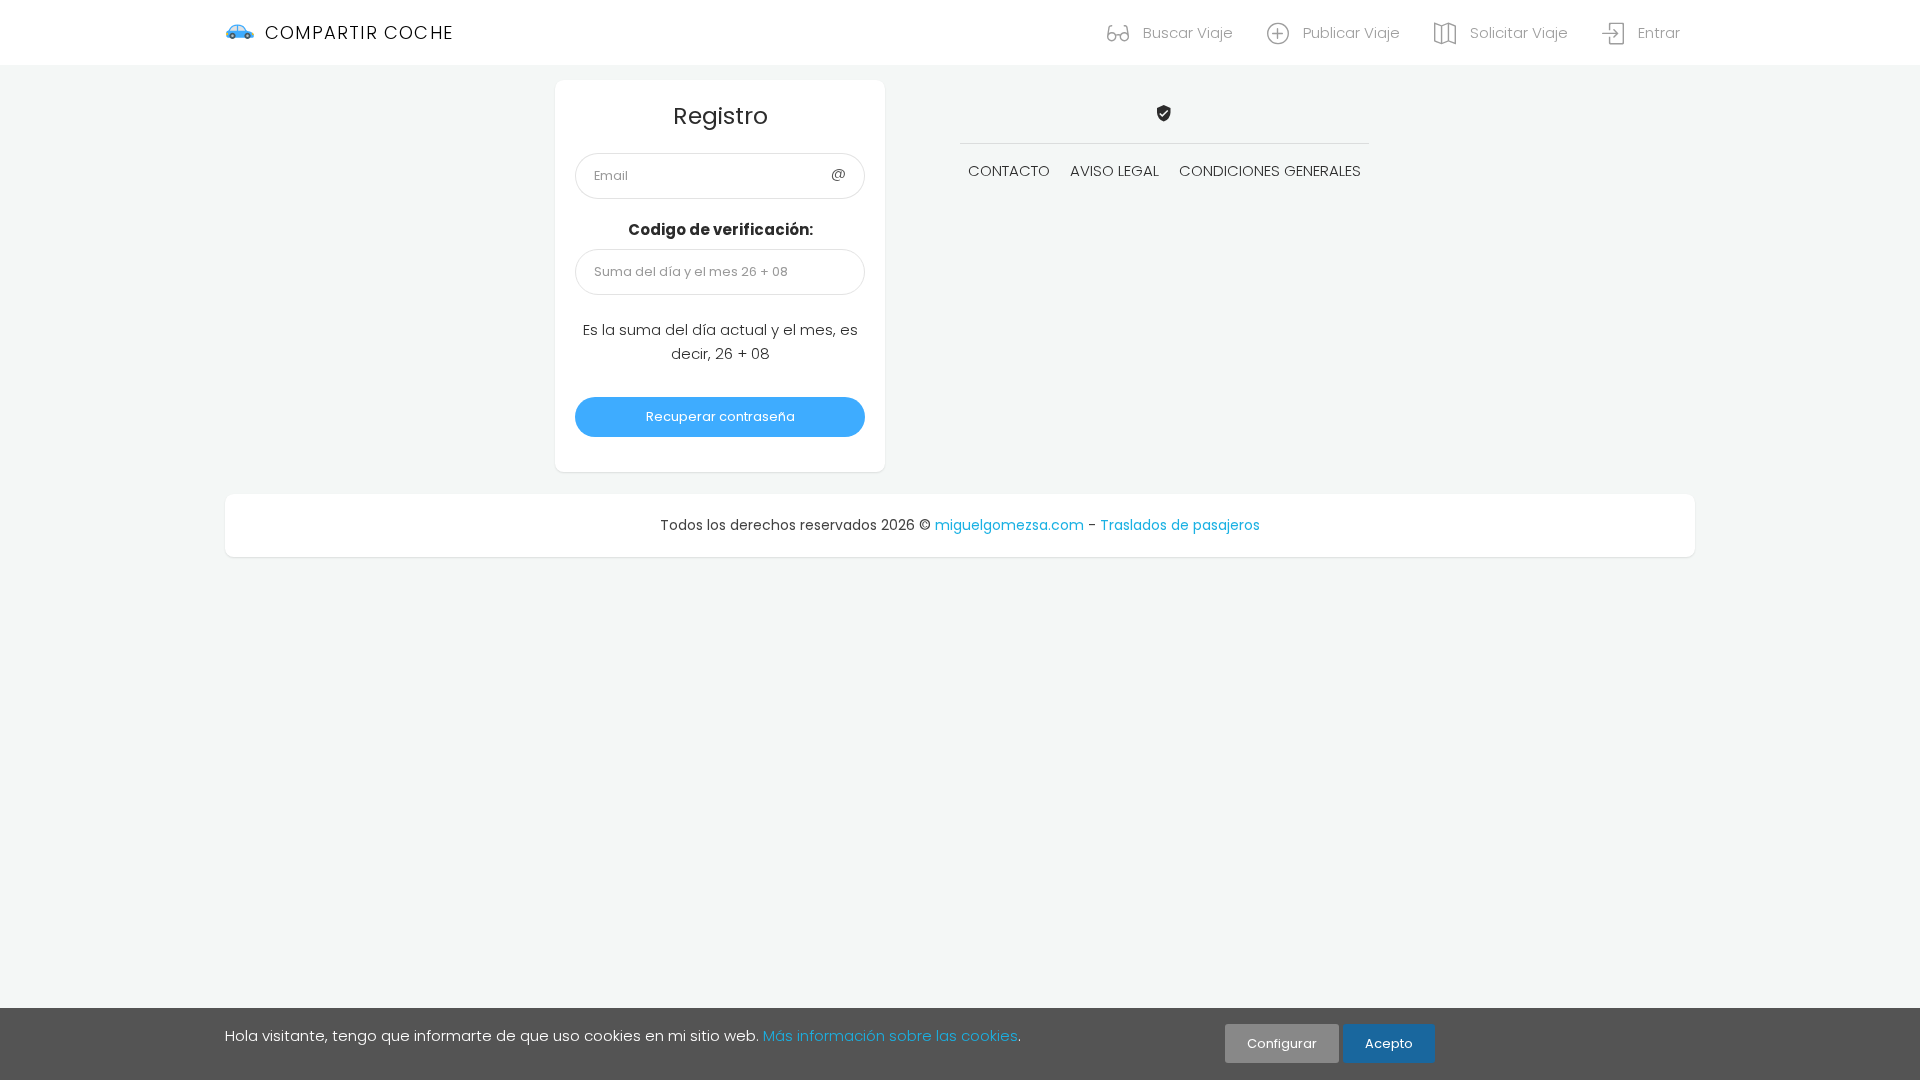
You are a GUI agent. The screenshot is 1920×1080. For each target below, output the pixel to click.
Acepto (1389, 1043)
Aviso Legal (1114, 170)
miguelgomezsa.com (1009, 525)
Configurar (1282, 1043)
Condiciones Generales (1270, 170)
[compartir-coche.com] (1164, 114)
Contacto (1009, 170)
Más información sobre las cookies (890, 1035)
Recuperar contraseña (720, 416)
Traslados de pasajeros (1180, 525)
